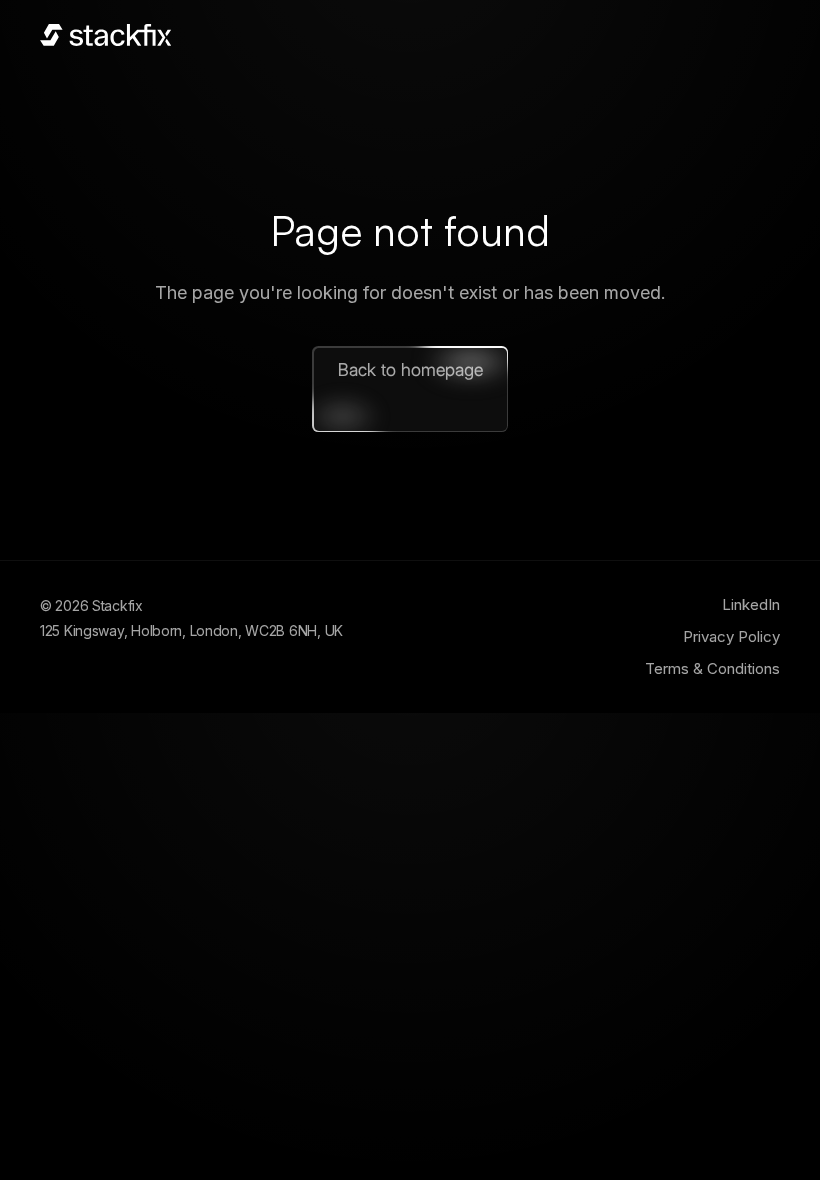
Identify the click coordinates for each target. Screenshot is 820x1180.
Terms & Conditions (712, 668)
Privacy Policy (731, 636)
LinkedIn (751, 604)
